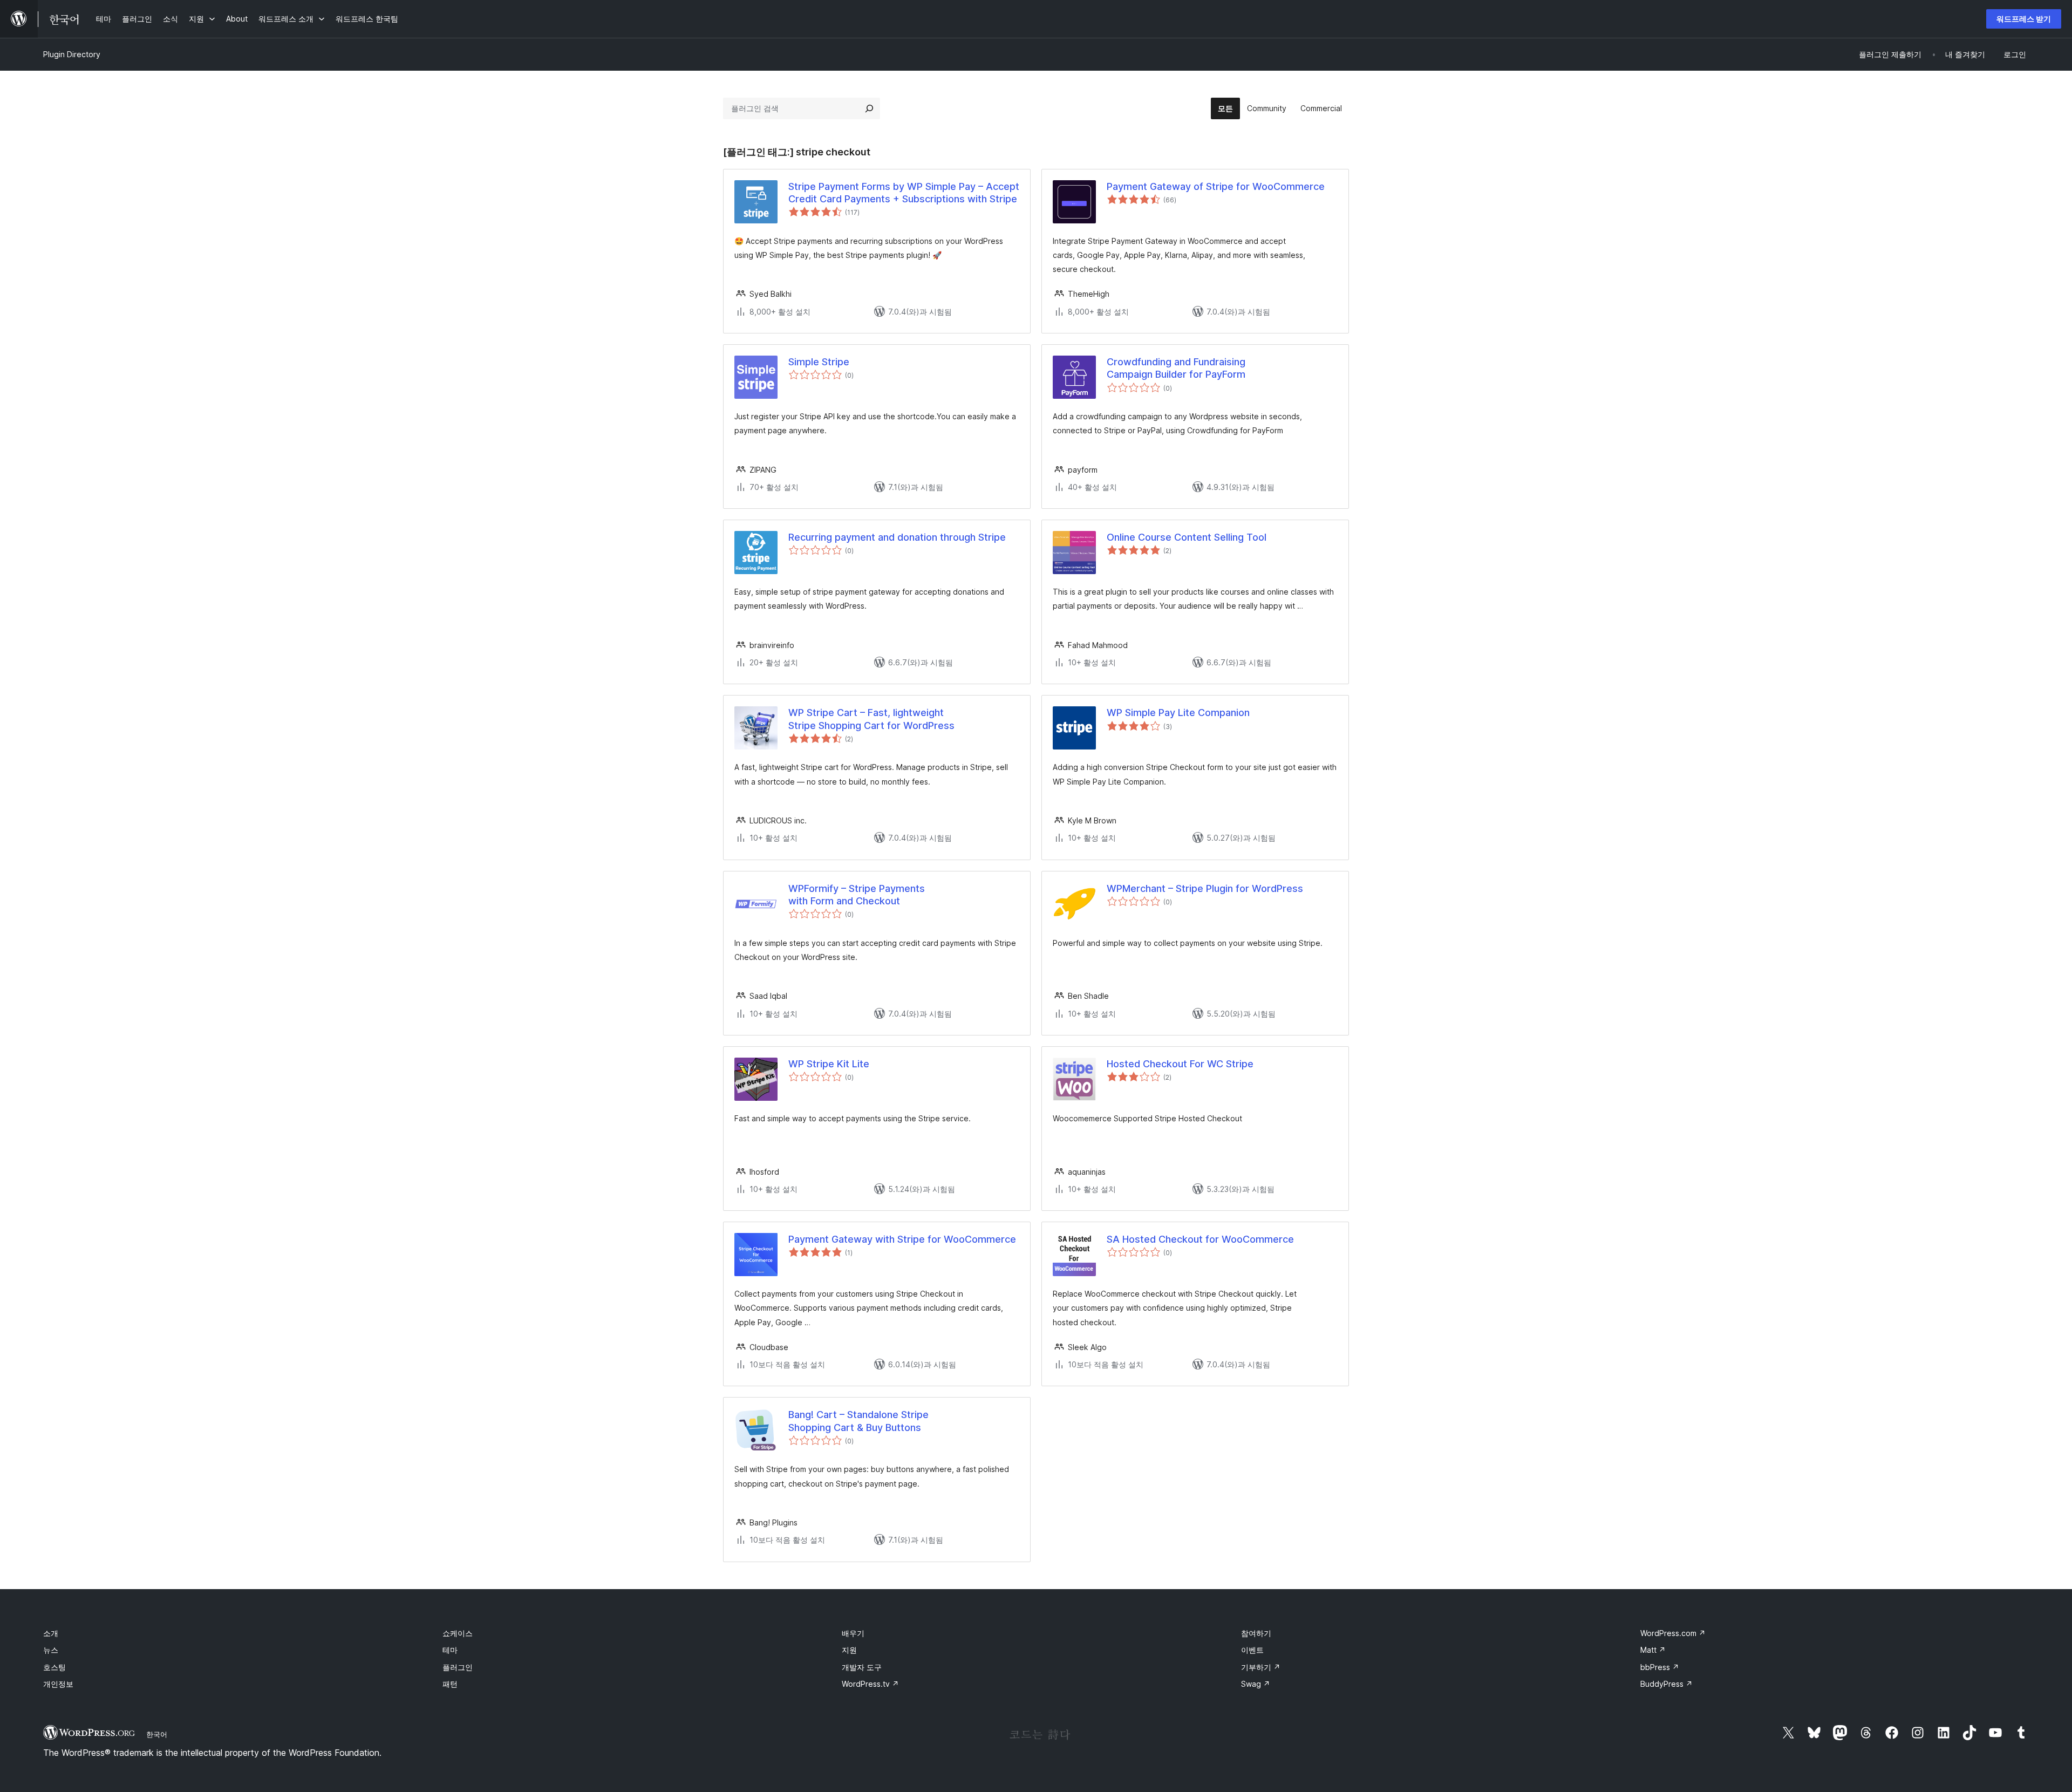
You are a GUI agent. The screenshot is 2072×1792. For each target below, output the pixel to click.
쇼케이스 (458, 1633)
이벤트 (1252, 1650)
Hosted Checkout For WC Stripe (1180, 1064)
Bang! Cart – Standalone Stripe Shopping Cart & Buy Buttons (858, 1421)
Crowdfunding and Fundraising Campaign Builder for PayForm (1176, 368)
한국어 (157, 1734)
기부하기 (1261, 1667)
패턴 (450, 1684)
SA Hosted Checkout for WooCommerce (1200, 1239)
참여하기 (1256, 1633)
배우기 (853, 1633)
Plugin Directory (72, 54)
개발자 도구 (862, 1667)
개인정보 (58, 1684)
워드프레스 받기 (2024, 19)
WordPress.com (1673, 1633)
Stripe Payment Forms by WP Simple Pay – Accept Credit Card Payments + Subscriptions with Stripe (904, 193)
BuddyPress (1667, 1684)
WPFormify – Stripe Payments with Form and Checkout (857, 895)
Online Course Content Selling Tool (1187, 537)
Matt (1653, 1650)
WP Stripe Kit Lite (829, 1064)
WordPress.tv (870, 1684)
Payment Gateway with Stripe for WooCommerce (902, 1239)
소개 (51, 1633)
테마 (450, 1650)
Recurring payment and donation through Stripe (897, 537)
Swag (1256, 1684)
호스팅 (54, 1667)
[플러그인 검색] (869, 108)
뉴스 (51, 1650)
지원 (849, 1650)
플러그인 (458, 1667)
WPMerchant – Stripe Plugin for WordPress (1205, 888)
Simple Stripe (819, 362)
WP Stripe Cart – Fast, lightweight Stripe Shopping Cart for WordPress (871, 719)
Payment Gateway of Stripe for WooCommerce (1216, 186)
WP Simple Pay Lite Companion (1178, 713)
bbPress (1660, 1667)
